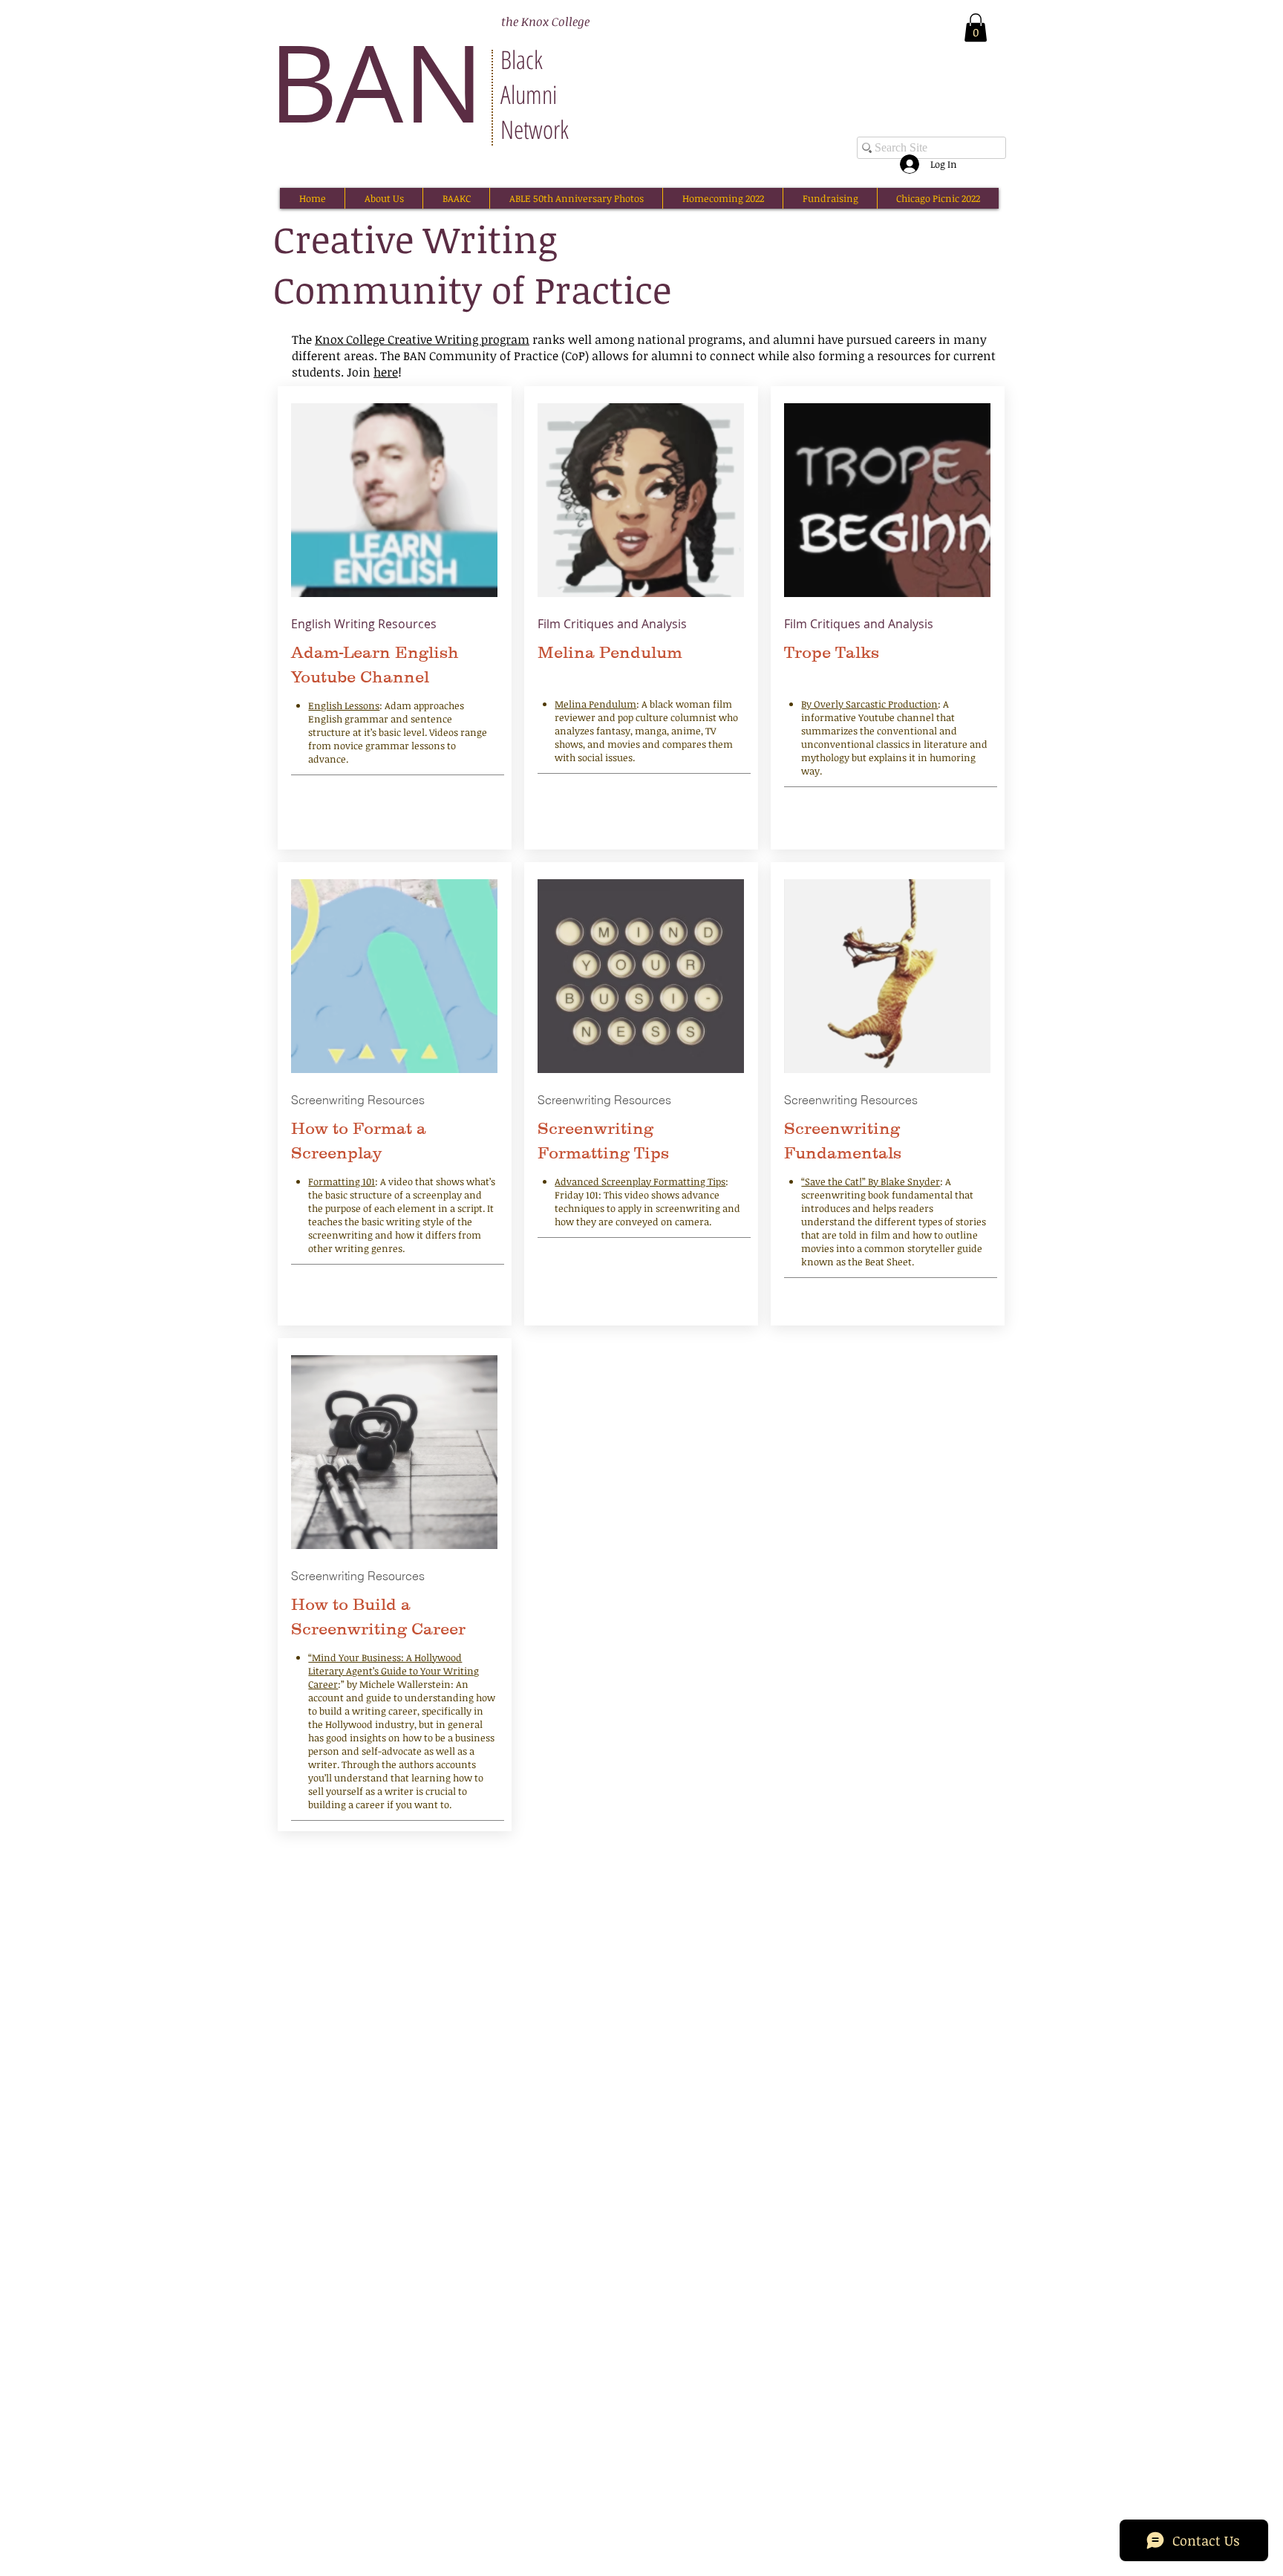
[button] (976, 27)
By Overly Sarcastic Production (869, 704)
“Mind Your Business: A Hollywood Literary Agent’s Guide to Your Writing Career (394, 1671)
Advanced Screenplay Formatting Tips (640, 1181)
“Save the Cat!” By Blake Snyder (871, 1181)
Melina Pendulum (595, 704)
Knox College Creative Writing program (422, 339)
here (386, 372)
